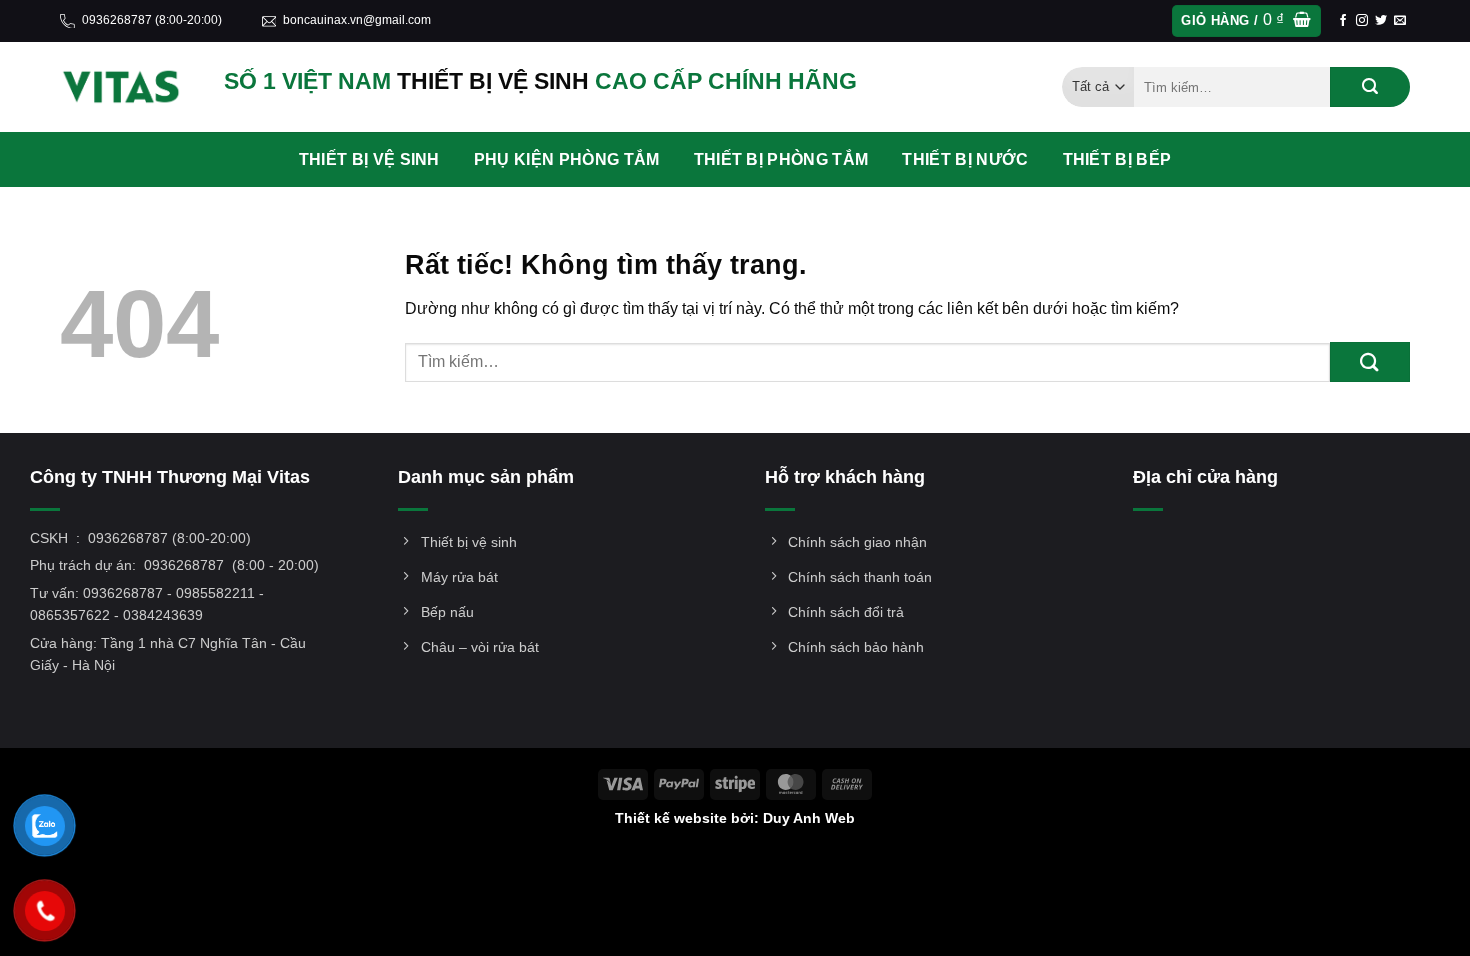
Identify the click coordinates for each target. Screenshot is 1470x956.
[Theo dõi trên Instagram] (1362, 21)
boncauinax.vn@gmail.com (357, 20)
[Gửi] (1370, 87)
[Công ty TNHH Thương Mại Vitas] (127, 87)
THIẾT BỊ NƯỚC (965, 159)
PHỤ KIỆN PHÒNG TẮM (567, 159)
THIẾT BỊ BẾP (1117, 159)
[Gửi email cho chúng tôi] (1400, 21)
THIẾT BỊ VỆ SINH (369, 159)
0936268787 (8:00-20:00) (152, 20)
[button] (1246, 21)
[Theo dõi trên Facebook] (1343, 21)
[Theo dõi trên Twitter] (1381, 21)
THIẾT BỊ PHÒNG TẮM (781, 159)
